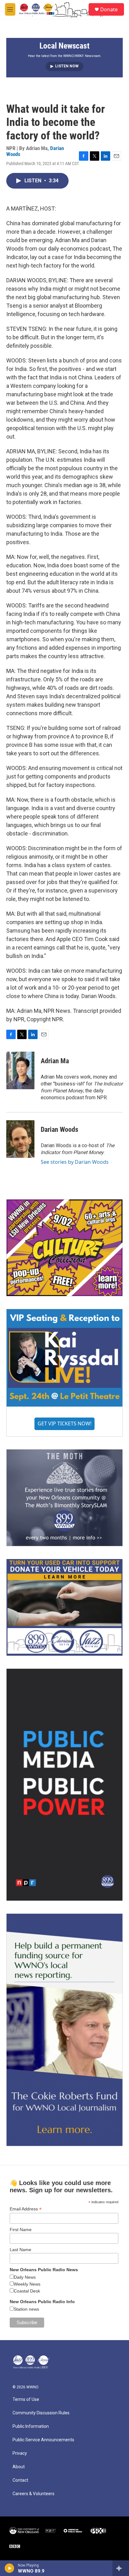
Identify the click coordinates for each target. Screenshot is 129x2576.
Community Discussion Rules (41, 2413)
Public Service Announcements (43, 2440)
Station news (26, 2309)
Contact (20, 2480)
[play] (10, 2568)
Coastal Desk (27, 2291)
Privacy (20, 2453)
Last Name (21, 2250)
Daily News (25, 2277)
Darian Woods (59, 1129)
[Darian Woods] (20, 1139)
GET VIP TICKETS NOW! (64, 1423)
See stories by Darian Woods (75, 1162)
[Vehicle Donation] (64, 1607)
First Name (21, 2230)
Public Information (31, 2426)
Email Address (26, 2209)
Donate (109, 9)
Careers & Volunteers (34, 2494)
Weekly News (27, 2284)
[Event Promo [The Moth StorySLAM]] (64, 1498)
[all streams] (121, 2568)
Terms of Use (26, 2399)
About (19, 2467)
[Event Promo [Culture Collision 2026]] (64, 1248)
